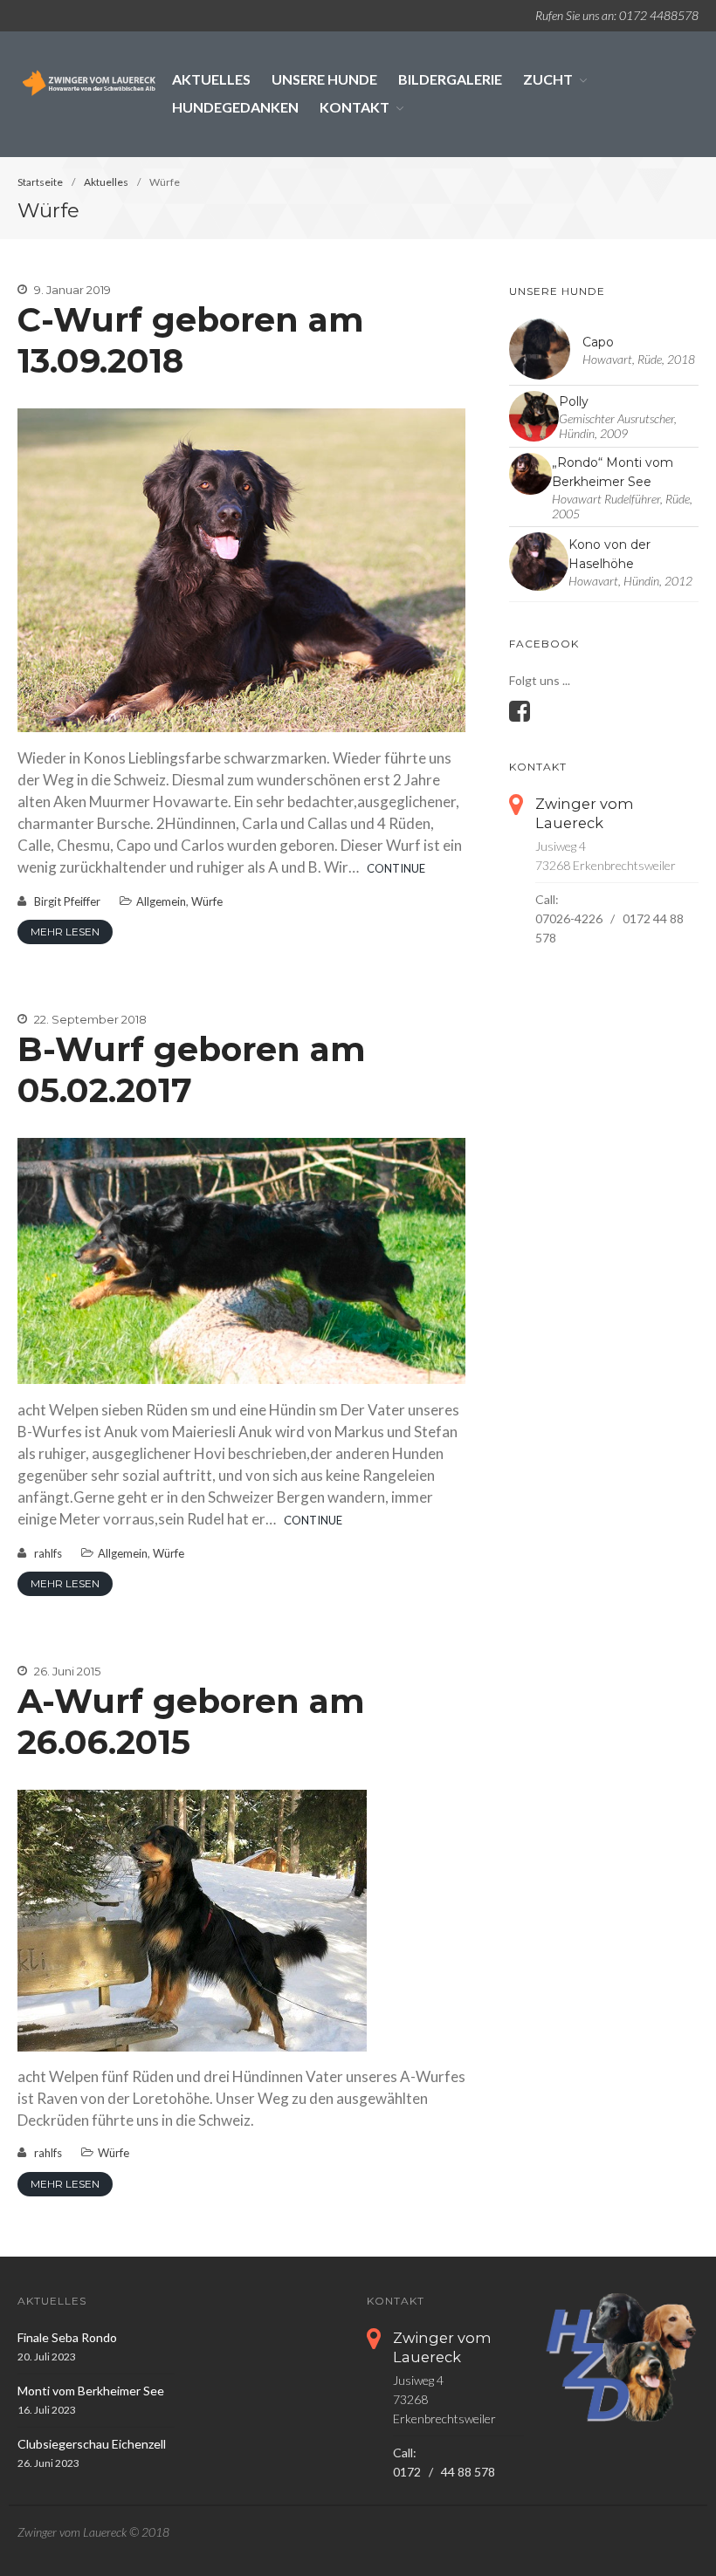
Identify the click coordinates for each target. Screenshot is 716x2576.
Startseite (40, 182)
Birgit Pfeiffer (67, 901)
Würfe (207, 901)
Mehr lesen (65, 932)
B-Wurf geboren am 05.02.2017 (192, 1070)
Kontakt (355, 107)
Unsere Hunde (324, 79)
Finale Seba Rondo (67, 2337)
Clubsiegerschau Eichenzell (92, 2444)
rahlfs (48, 1553)
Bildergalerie (450, 79)
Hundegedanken (235, 107)
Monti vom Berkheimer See (91, 2391)
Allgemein (161, 901)
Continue (396, 868)
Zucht (548, 79)
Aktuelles (211, 79)
